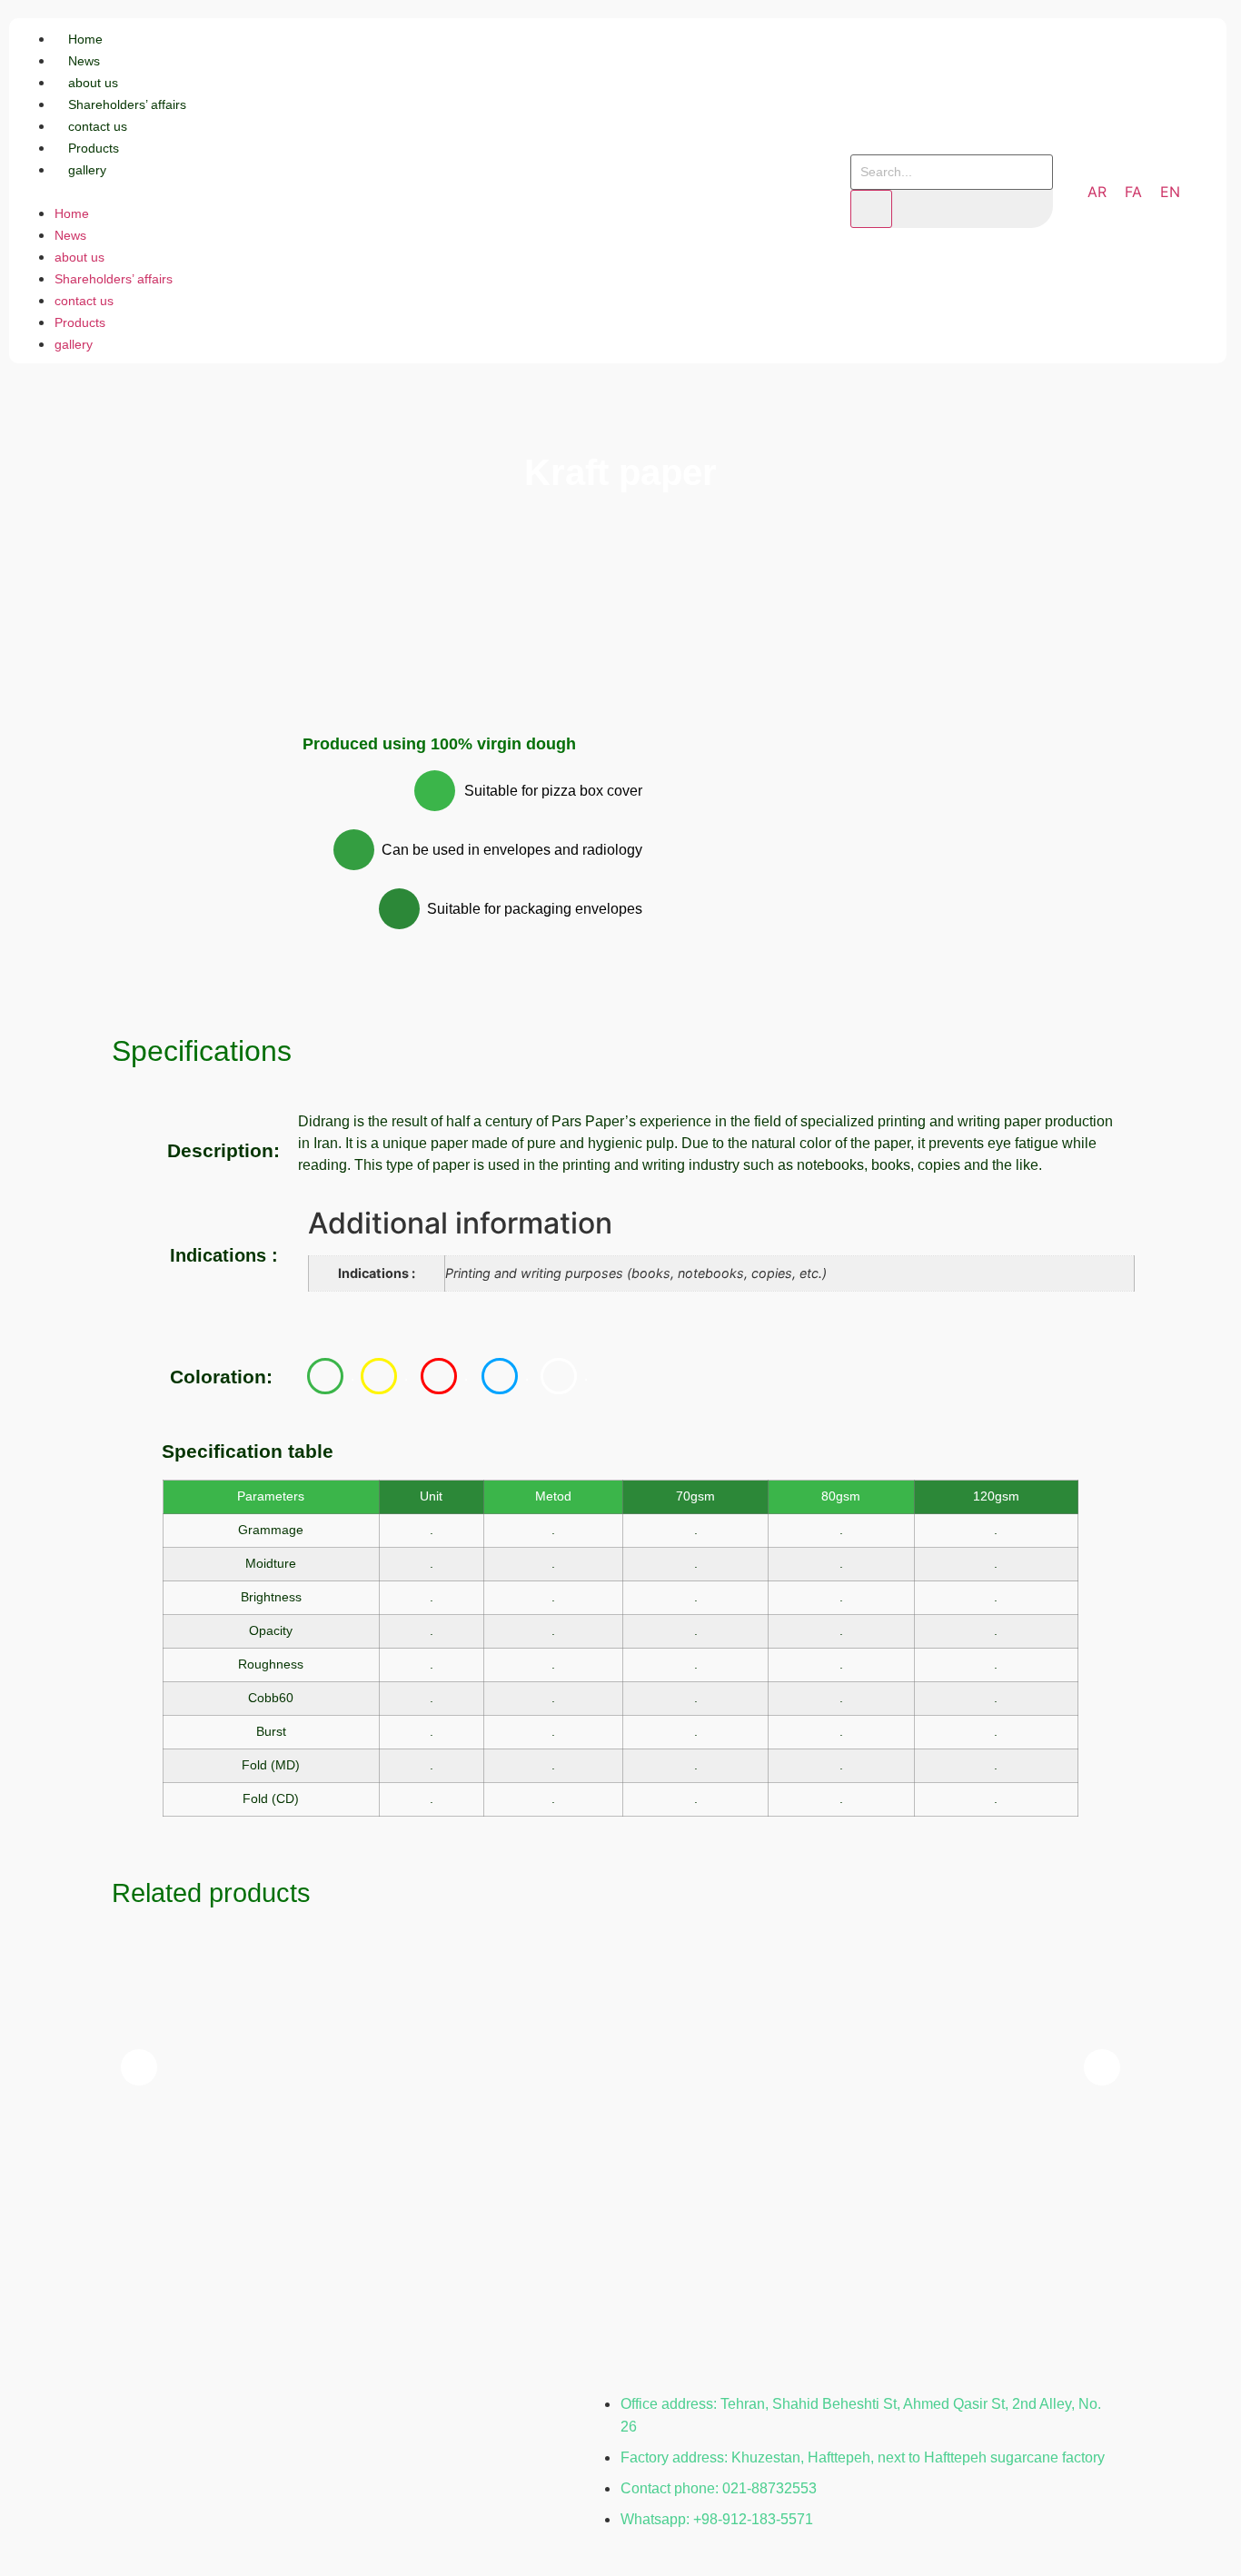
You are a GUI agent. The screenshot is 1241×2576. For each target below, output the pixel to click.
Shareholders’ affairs (127, 104)
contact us (98, 126)
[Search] (871, 209)
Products (94, 148)
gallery (87, 170)
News (84, 61)
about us (93, 83)
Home (85, 39)
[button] (314, 191)
